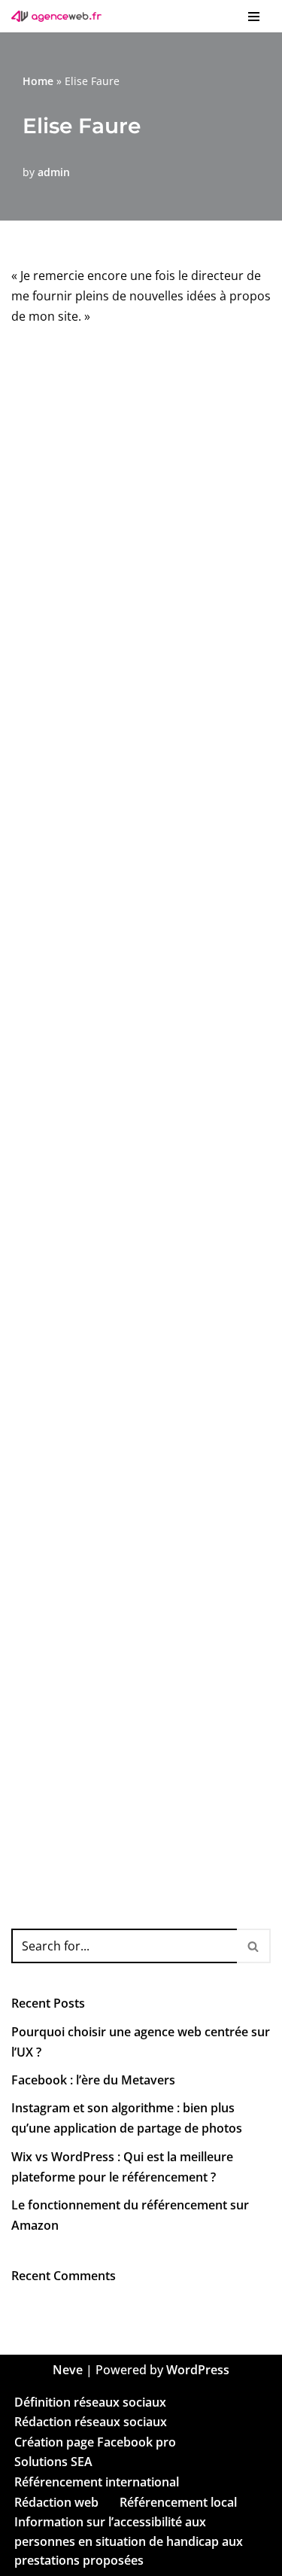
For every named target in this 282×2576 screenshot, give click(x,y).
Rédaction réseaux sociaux (91, 2422)
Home (38, 81)
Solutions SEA (53, 2462)
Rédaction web (56, 2501)
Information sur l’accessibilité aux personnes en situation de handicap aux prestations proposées (129, 2541)
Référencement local (178, 2501)
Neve (68, 2370)
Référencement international (97, 2482)
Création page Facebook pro (95, 2441)
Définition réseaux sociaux (90, 2401)
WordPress (198, 2370)
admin (54, 172)
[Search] (254, 1946)
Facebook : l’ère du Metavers (93, 2080)
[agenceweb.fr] (60, 16)
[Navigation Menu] (254, 17)
